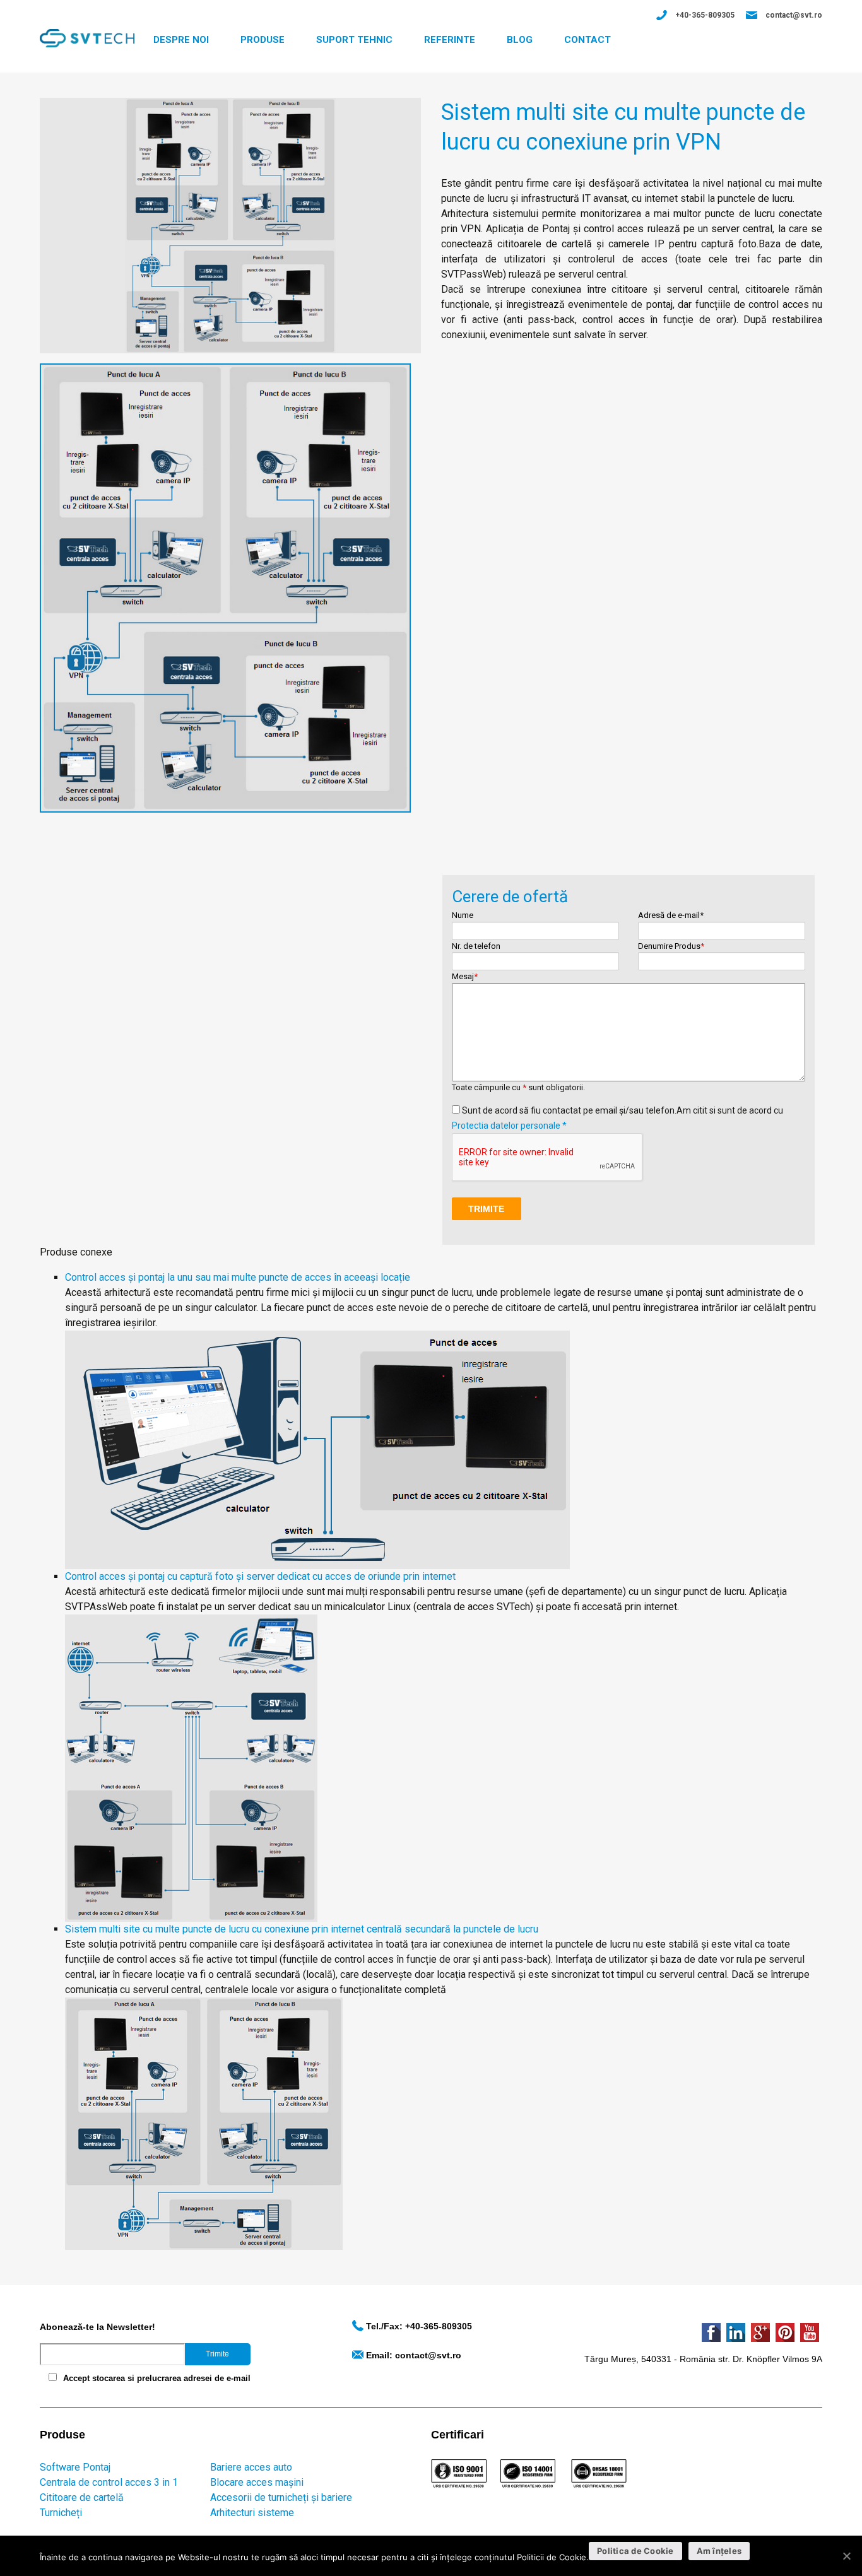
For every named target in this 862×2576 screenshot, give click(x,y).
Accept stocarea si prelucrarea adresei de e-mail (157, 2378)
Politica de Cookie (635, 2551)
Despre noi (181, 40)
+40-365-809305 (705, 15)
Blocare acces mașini (257, 2482)
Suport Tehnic (354, 40)
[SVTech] (87, 38)
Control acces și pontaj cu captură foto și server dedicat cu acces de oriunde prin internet (260, 1576)
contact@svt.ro (794, 15)
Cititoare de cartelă (82, 2497)
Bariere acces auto (251, 2467)
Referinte (450, 40)
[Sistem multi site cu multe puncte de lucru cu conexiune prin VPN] (230, 225)
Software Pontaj (75, 2467)
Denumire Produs (671, 946)
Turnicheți (61, 2513)
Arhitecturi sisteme (252, 2513)
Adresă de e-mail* (671, 915)
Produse (263, 40)
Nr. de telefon (476, 946)
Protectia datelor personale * (509, 1126)
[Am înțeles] (846, 2556)
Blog (520, 40)
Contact (587, 40)
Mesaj (465, 976)
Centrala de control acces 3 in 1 (109, 2482)
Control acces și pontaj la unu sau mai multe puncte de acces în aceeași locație (238, 1277)
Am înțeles (719, 2551)
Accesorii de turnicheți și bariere (281, 2497)
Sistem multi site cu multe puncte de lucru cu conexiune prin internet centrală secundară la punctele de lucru (302, 1929)
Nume (463, 915)
